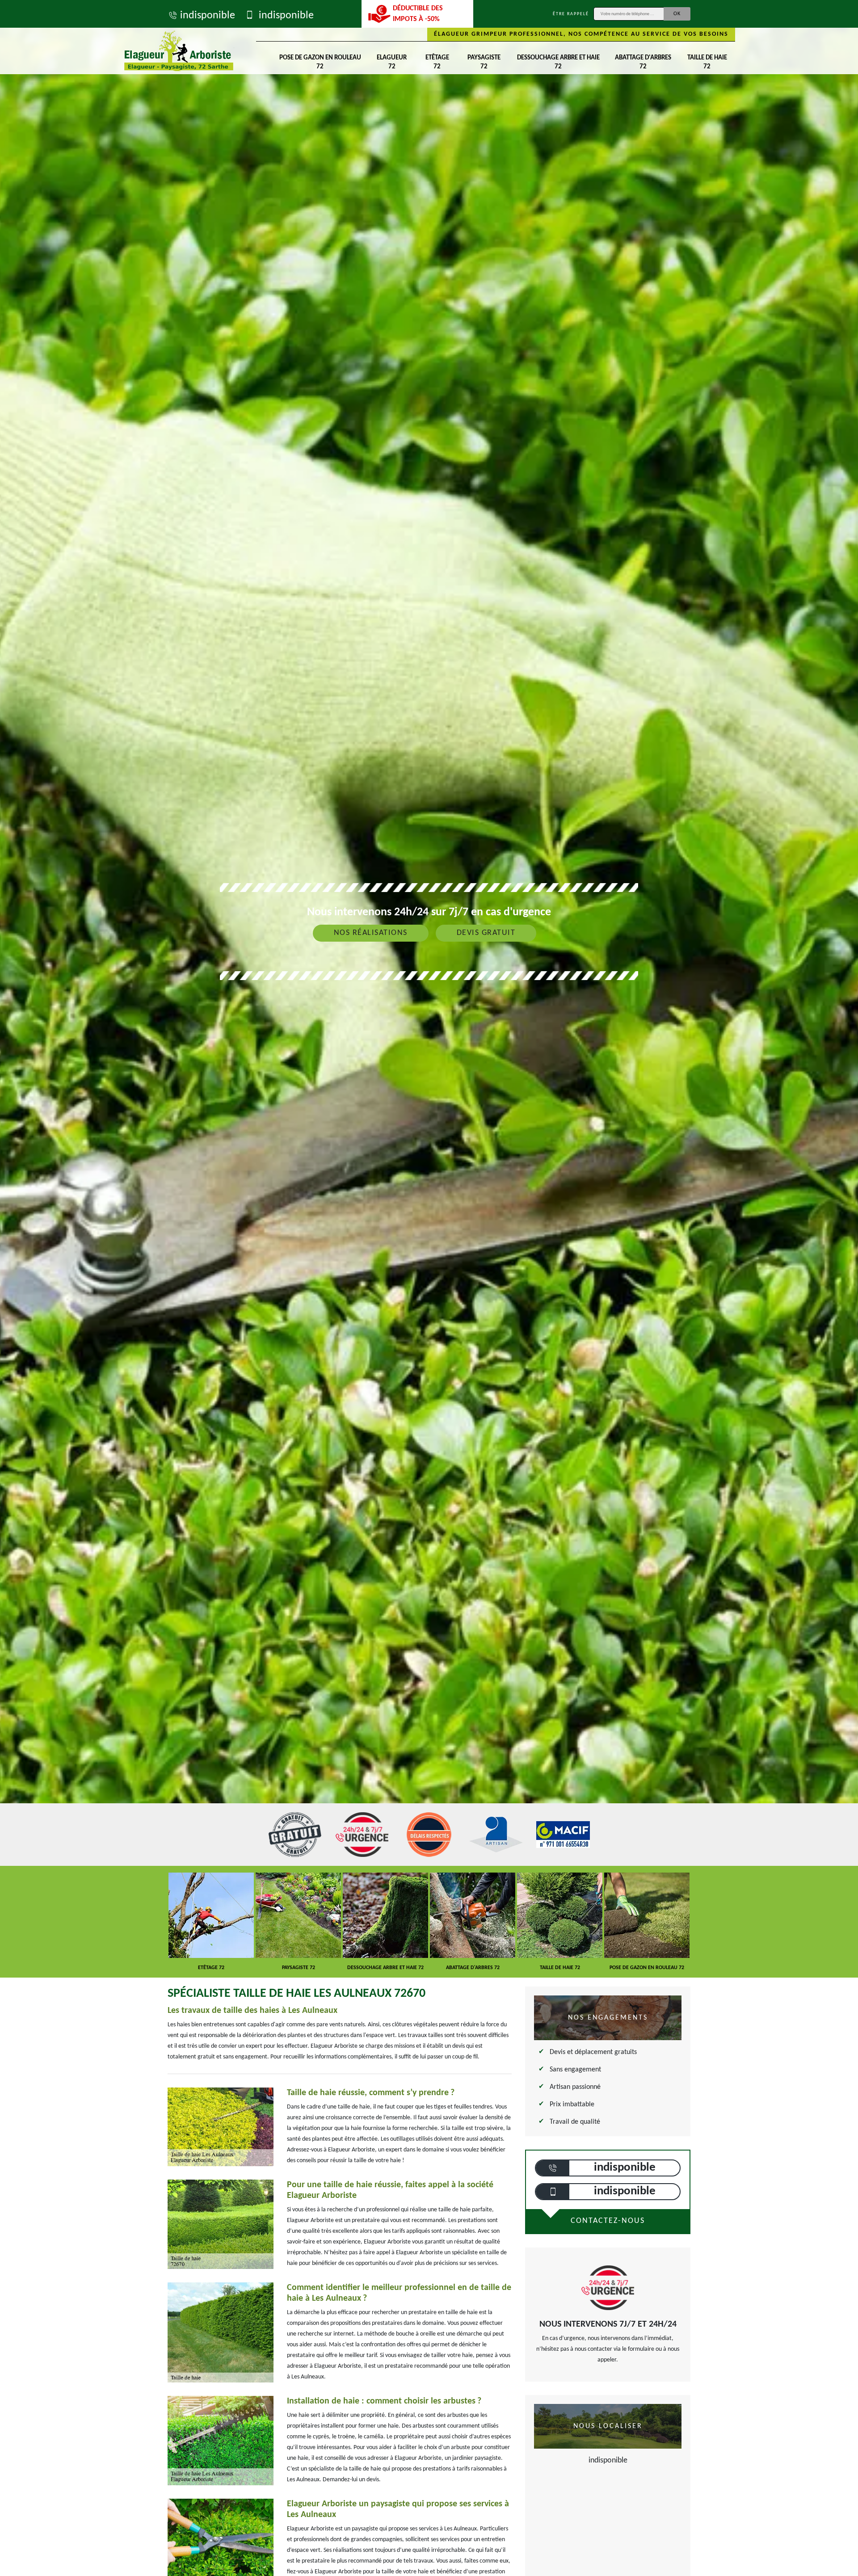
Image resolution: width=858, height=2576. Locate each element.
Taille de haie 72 (707, 62)
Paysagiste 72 (484, 62)
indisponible (208, 16)
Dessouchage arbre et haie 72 (558, 62)
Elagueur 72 (392, 62)
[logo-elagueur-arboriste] (179, 51)
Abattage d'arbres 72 (643, 62)
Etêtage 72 (437, 62)
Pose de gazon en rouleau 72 (320, 62)
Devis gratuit (486, 933)
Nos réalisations (371, 933)
